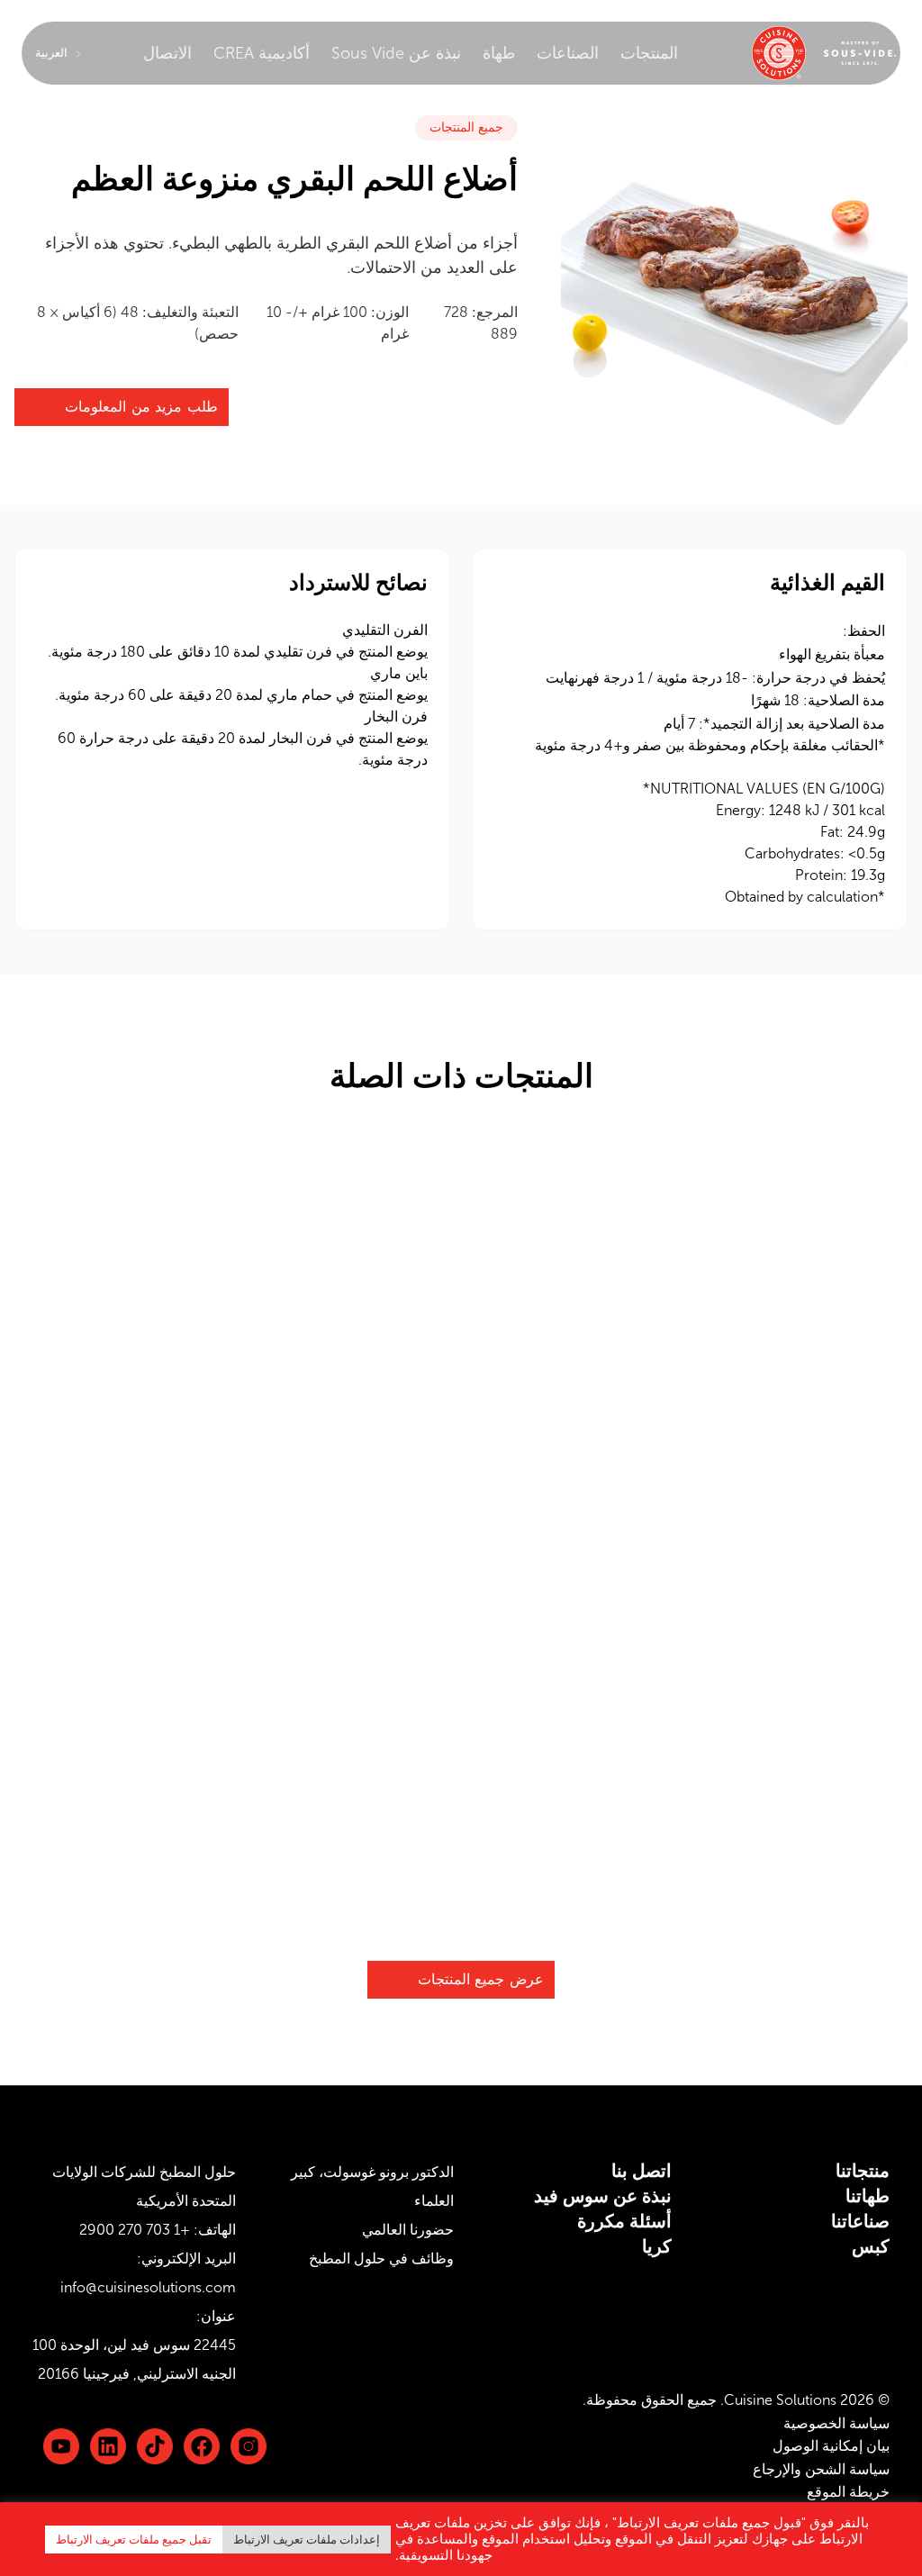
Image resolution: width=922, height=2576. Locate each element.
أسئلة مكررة (624, 2221)
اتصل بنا (642, 2171)
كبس (871, 2246)
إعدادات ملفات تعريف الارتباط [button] (307, 2540)
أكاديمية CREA (262, 53)
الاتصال (167, 53)
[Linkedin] (155, 2446)
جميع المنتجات (466, 127)
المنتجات (649, 53)
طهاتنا (868, 2196)
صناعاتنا (860, 2221)
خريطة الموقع (848, 2492)
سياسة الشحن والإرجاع (821, 2469)
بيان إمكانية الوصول (831, 2446)
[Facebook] (202, 2446)
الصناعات (568, 53)
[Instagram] (249, 2446)
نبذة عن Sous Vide (396, 53)
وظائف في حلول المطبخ (381, 2259)
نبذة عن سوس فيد (603, 2196)
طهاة (499, 53)
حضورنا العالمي (408, 2230)
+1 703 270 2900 (135, 2230)
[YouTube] (61, 2446)
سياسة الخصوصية (836, 2423)
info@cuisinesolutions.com (148, 2287)
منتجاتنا (863, 2171)
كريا (657, 2246)
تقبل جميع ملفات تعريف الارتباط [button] (134, 2540)
